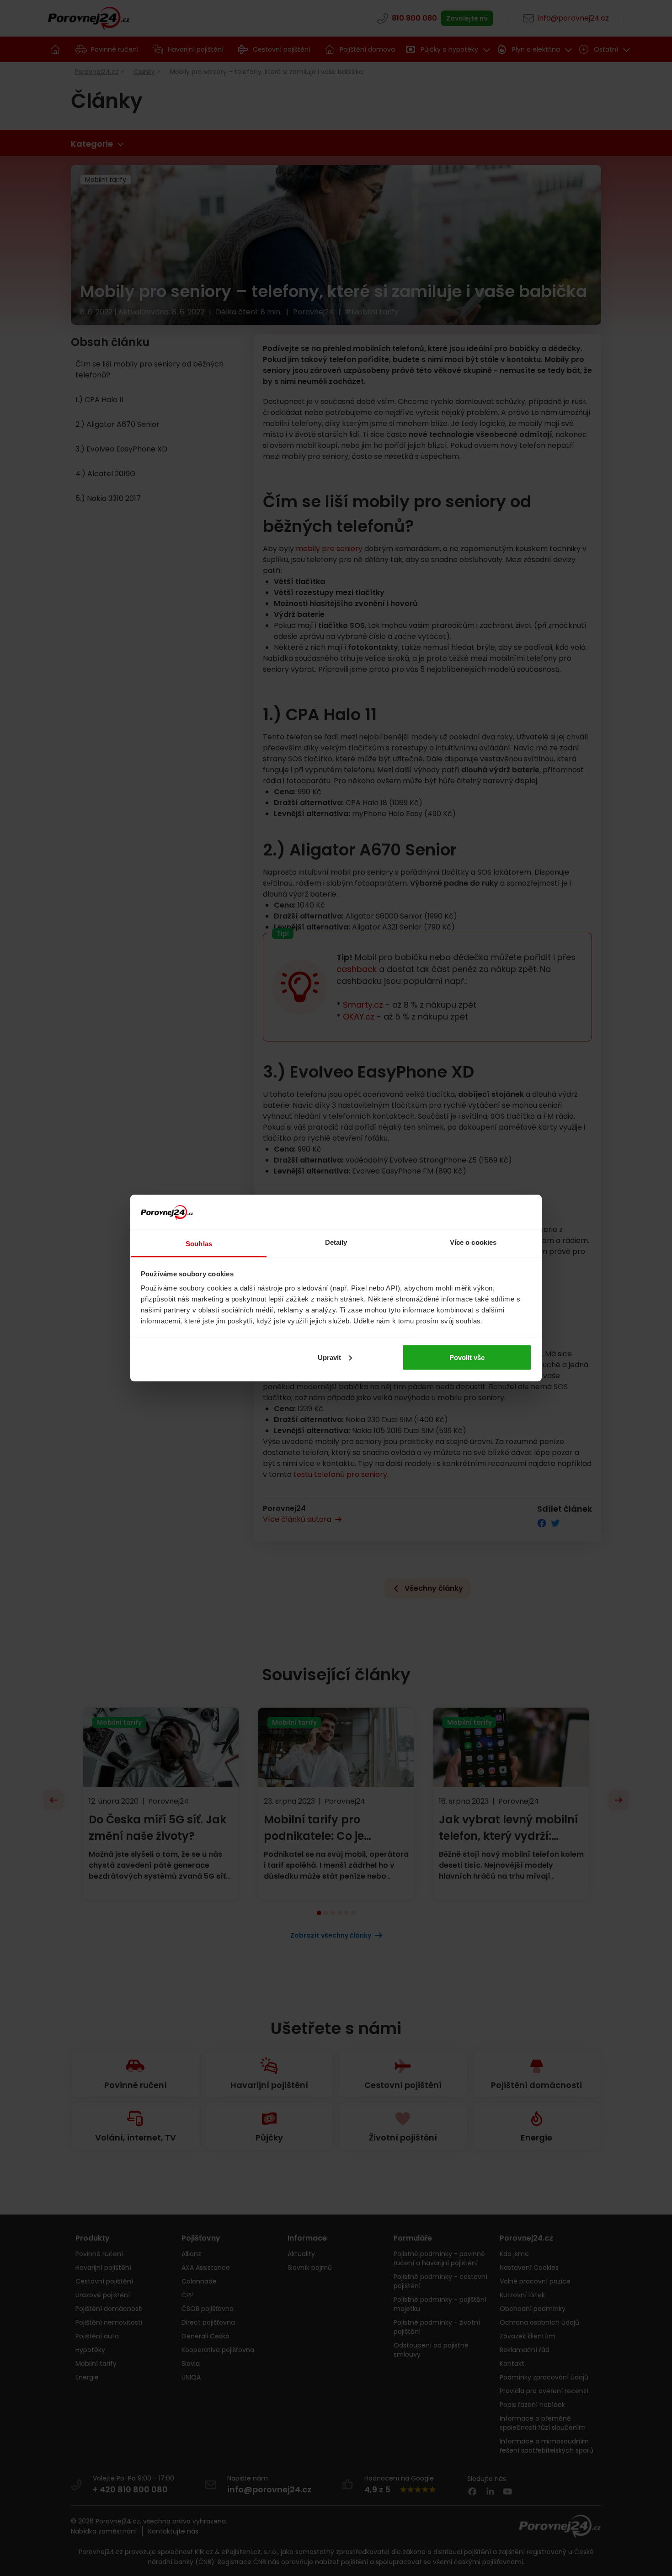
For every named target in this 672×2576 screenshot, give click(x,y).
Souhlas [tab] (199, 1244)
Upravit (329, 1357)
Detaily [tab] (336, 1242)
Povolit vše (467, 1357)
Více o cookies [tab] (473, 1242)
